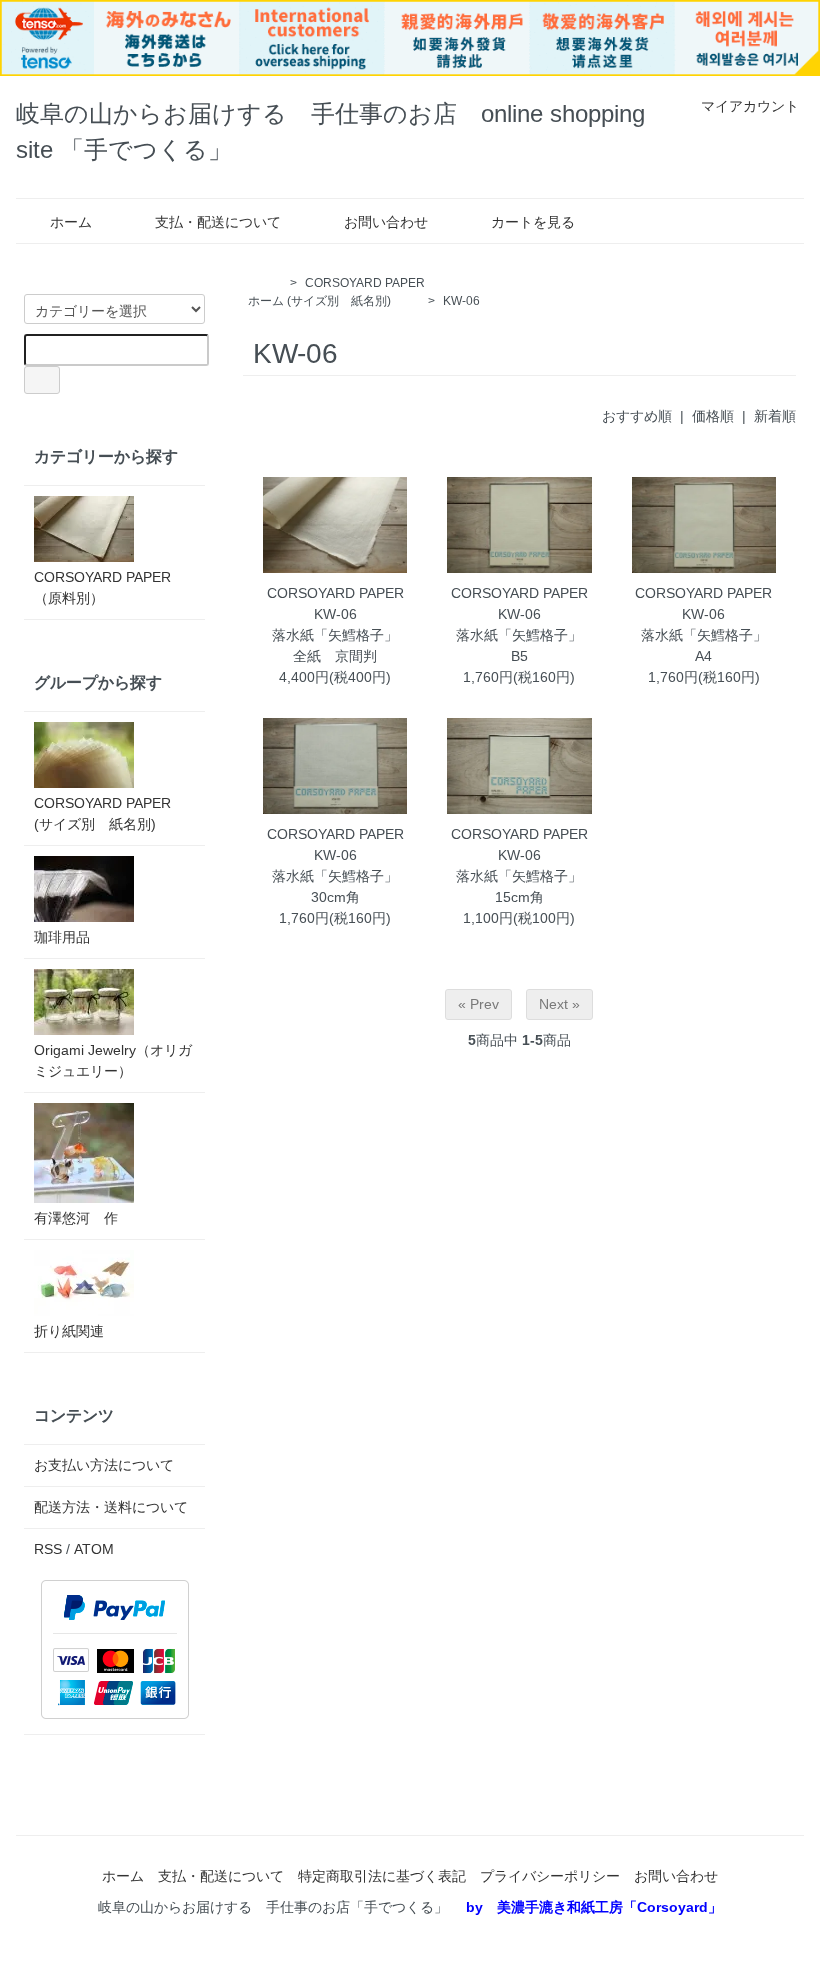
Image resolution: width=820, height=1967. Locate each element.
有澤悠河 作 (76, 1218)
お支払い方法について (104, 1465)
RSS (48, 1549)
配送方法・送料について (111, 1507)
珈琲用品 (62, 937)
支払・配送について (218, 222)
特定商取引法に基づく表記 (382, 1876)
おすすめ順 (637, 416)
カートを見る (533, 222)
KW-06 (461, 301)
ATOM (94, 1549)
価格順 (713, 416)
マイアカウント (750, 106)
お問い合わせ (386, 222)
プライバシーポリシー (550, 1876)
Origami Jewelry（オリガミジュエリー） (113, 1060)
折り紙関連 (69, 1331)
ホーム (71, 222)
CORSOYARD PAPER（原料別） (102, 587)
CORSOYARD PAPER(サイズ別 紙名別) (102, 813)
